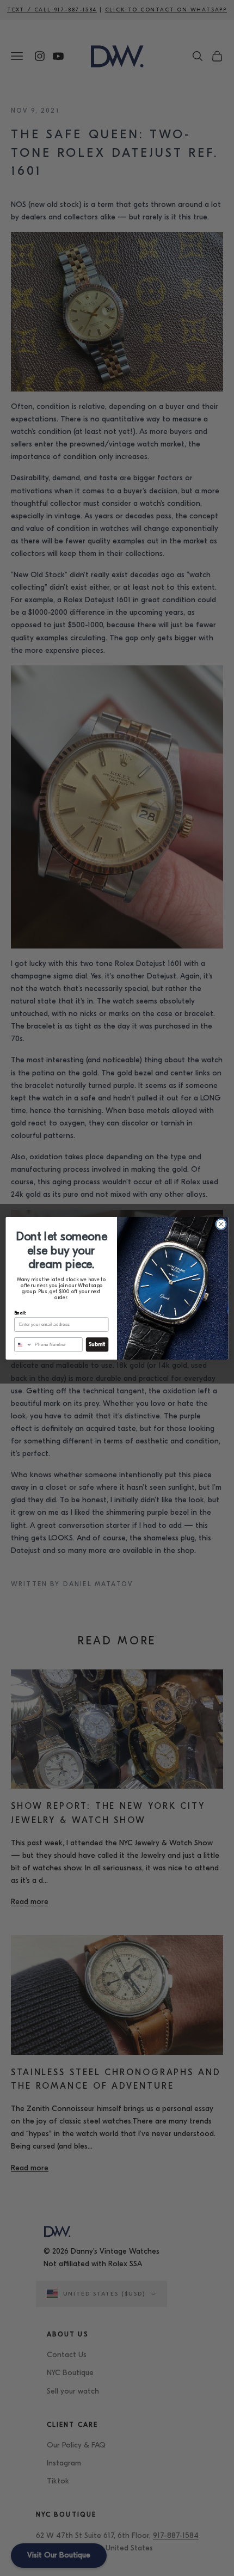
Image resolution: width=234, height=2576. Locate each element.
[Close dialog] (221, 1224)
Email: (20, 1313)
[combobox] (23, 1344)
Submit (97, 1344)
